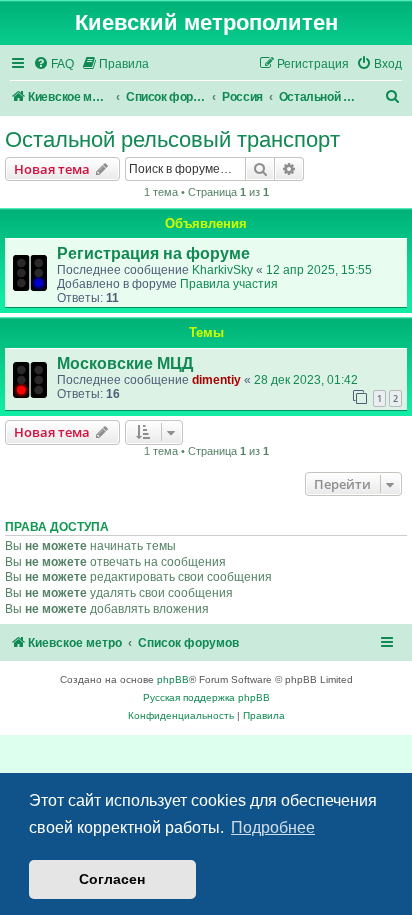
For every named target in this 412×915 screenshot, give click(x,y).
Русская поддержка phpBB (206, 697)
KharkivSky (222, 270)
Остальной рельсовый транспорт (172, 139)
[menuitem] (53, 64)
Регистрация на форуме (153, 253)
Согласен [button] (112, 879)
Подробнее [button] (273, 827)
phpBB (173, 679)
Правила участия (229, 284)
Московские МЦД (125, 363)
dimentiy (216, 380)
